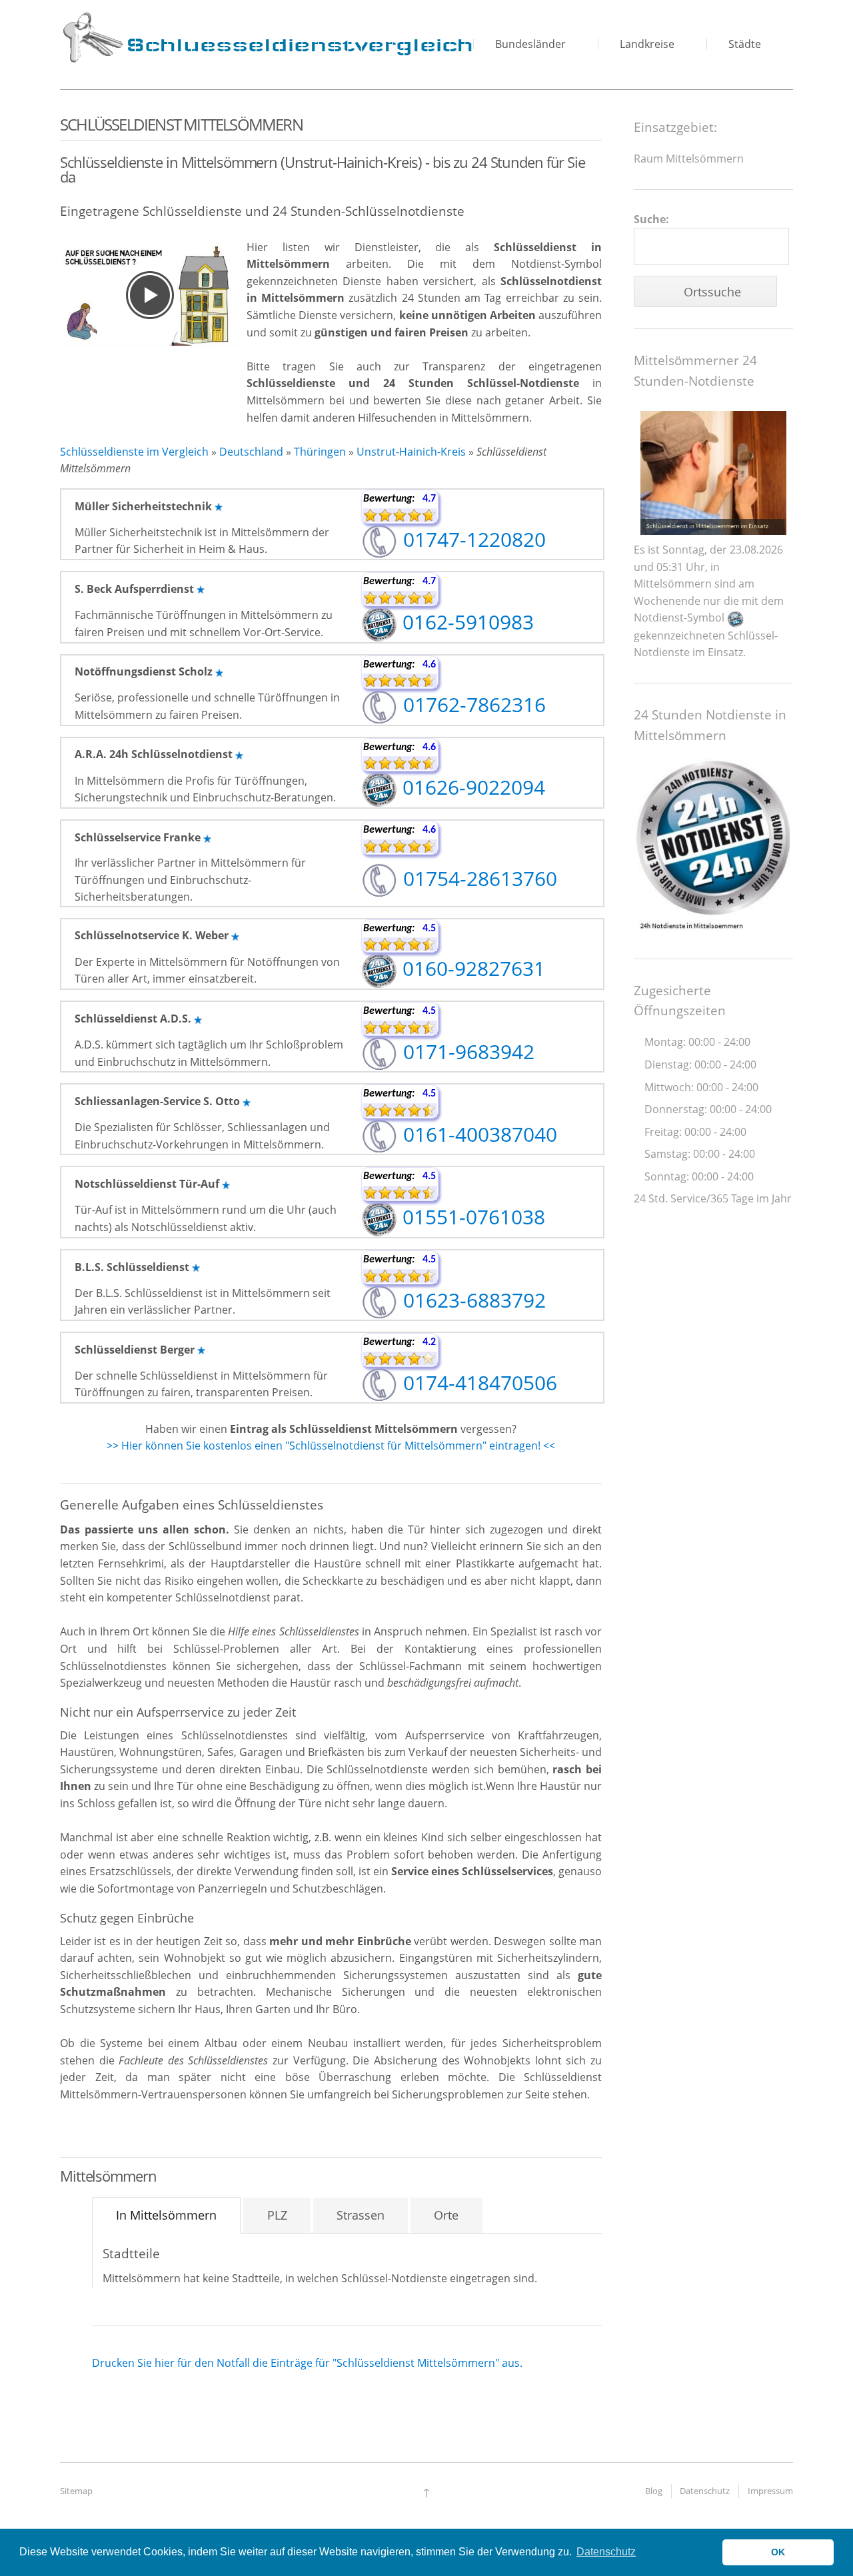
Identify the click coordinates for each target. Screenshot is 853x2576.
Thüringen (320, 452)
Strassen (361, 2215)
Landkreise (647, 44)
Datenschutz (705, 2491)
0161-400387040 (477, 1134)
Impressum (770, 2491)
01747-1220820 (472, 539)
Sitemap (76, 2491)
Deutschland (251, 452)
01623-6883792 (472, 1300)
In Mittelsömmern (166, 2215)
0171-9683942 (466, 1052)
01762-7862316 (472, 704)
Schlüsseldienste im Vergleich (134, 452)
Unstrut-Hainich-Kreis (411, 452)
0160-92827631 (471, 968)
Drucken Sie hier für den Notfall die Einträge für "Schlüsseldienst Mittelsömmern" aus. (307, 2363)
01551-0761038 (471, 1217)
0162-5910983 (465, 622)
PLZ (277, 2215)
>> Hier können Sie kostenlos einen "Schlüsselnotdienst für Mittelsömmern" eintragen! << (331, 1446)
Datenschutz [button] (606, 2552)
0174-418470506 (477, 1383)
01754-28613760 (477, 878)
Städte (745, 44)
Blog (654, 2491)
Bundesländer (530, 44)
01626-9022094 (471, 787)
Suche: (651, 219)
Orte (446, 2215)
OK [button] (778, 2552)
